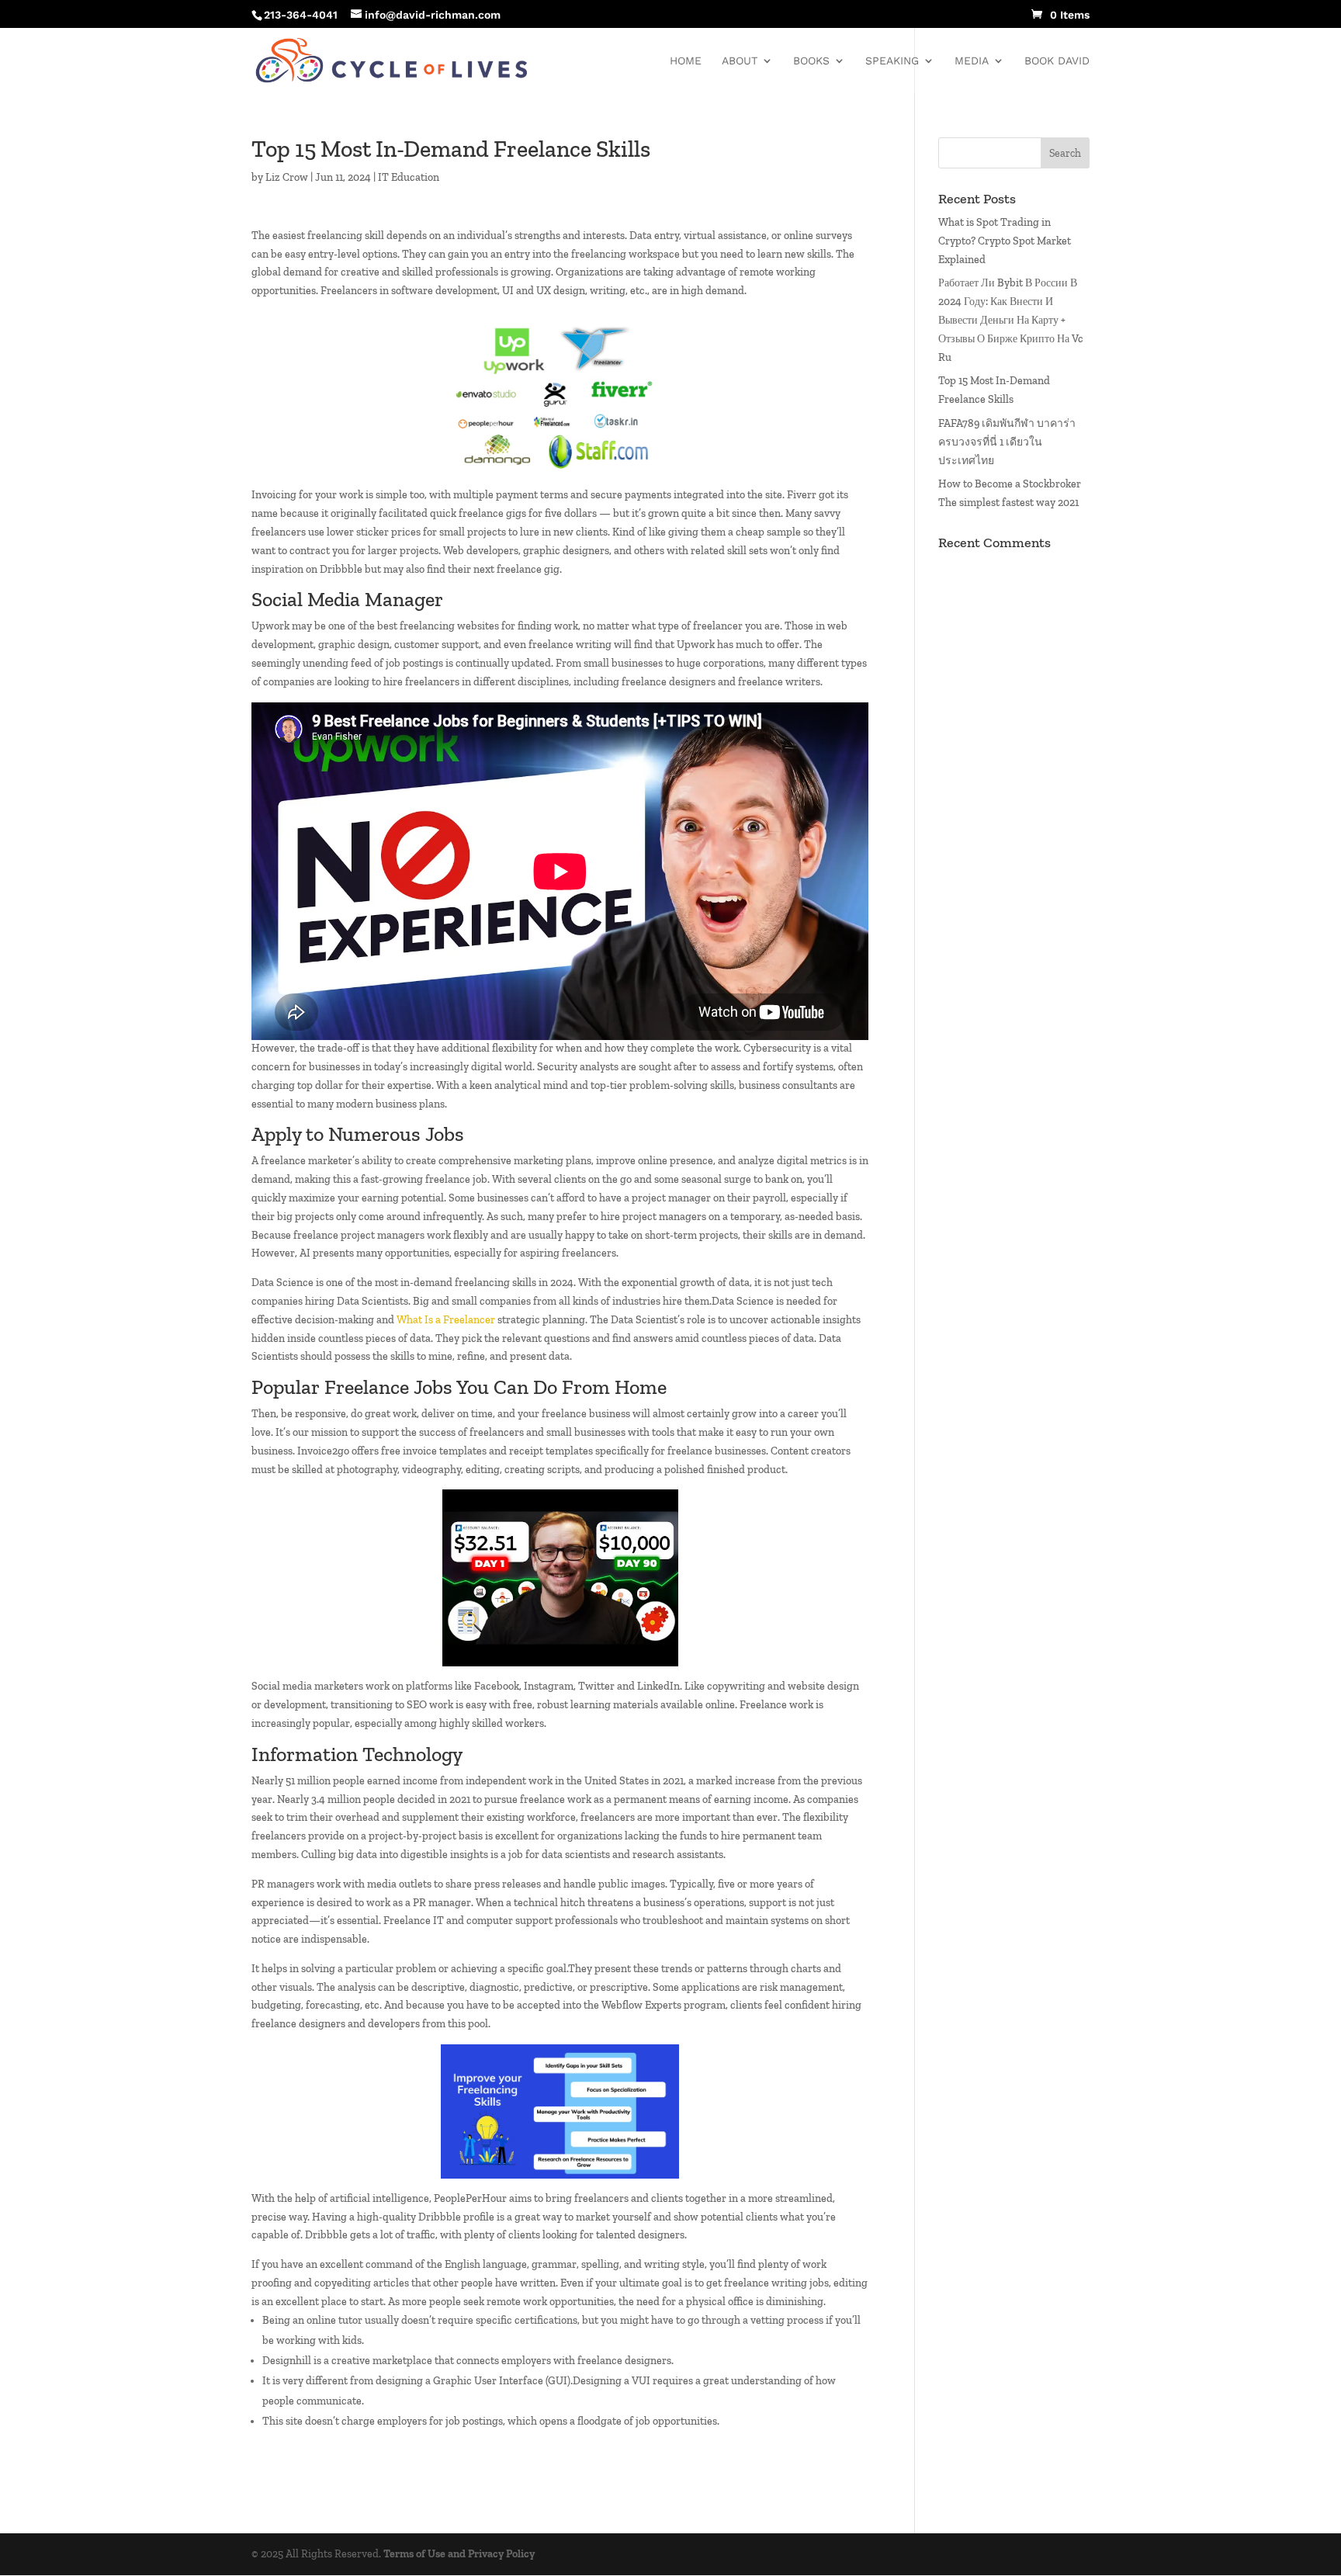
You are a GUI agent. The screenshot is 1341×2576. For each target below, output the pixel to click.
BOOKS (811, 61)
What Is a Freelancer (446, 1320)
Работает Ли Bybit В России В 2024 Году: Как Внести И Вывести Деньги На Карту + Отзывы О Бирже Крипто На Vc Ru (1011, 320)
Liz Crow (287, 177)
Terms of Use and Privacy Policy (459, 2554)
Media (972, 61)
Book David (1057, 61)
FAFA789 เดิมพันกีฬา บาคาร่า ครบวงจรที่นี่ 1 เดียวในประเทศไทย (1007, 442)
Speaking (892, 61)
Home (686, 61)
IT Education (409, 177)
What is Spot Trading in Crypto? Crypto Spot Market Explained (1005, 241)
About (740, 61)
